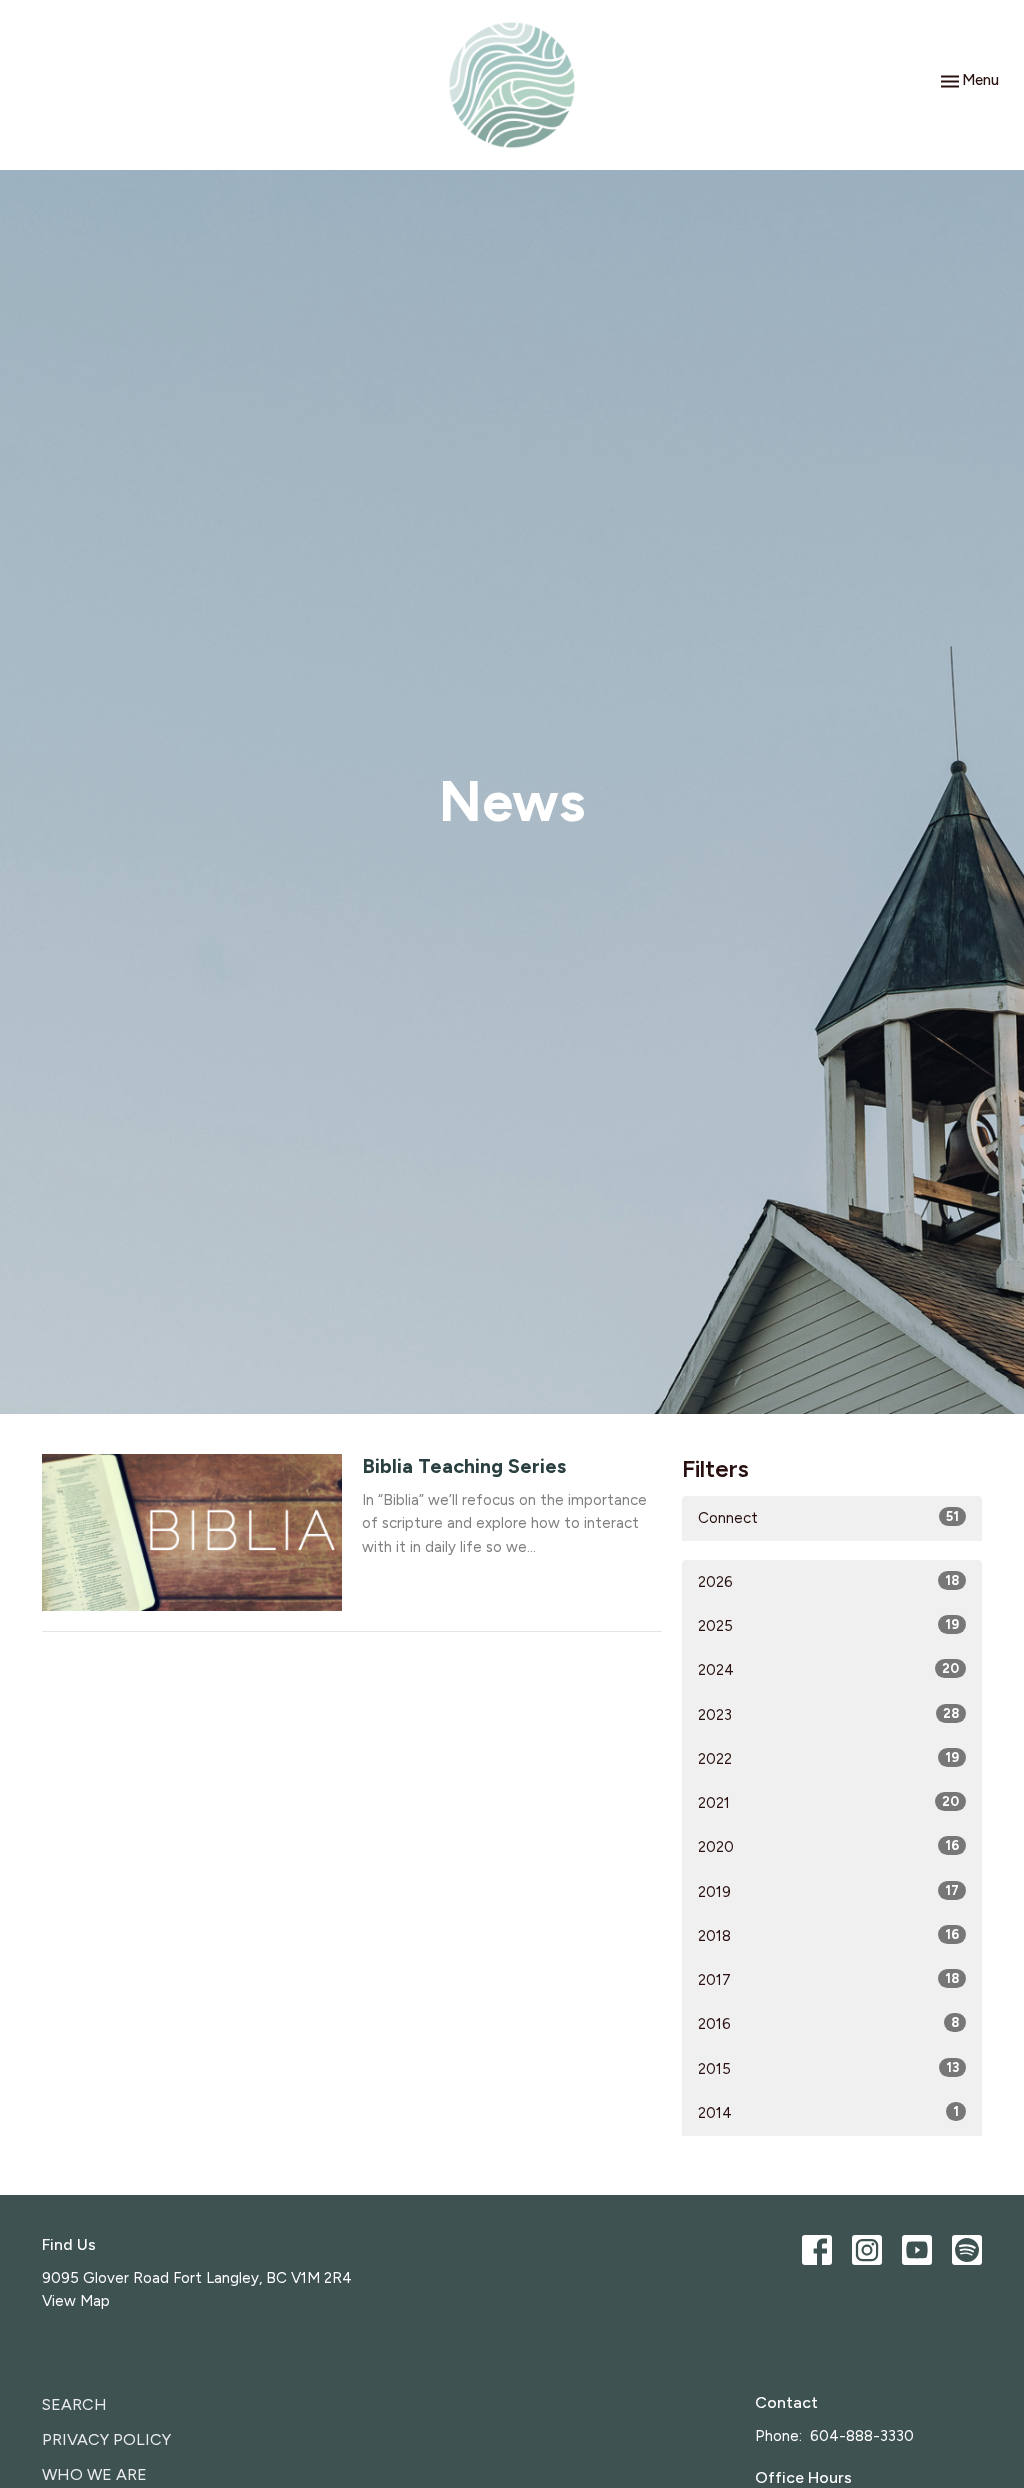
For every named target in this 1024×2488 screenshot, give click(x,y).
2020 (828, 1847)
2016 (828, 2024)
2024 (828, 1670)
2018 (828, 1936)
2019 (828, 1892)
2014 (828, 2113)
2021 (828, 1803)
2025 (828, 1626)
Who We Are (94, 2474)
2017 (828, 1980)
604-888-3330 (862, 2436)
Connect (828, 1518)
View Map (76, 2301)
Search (74, 2404)
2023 (828, 1715)
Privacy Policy (106, 2439)
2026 (828, 1582)
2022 (828, 1759)
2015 (828, 2069)
